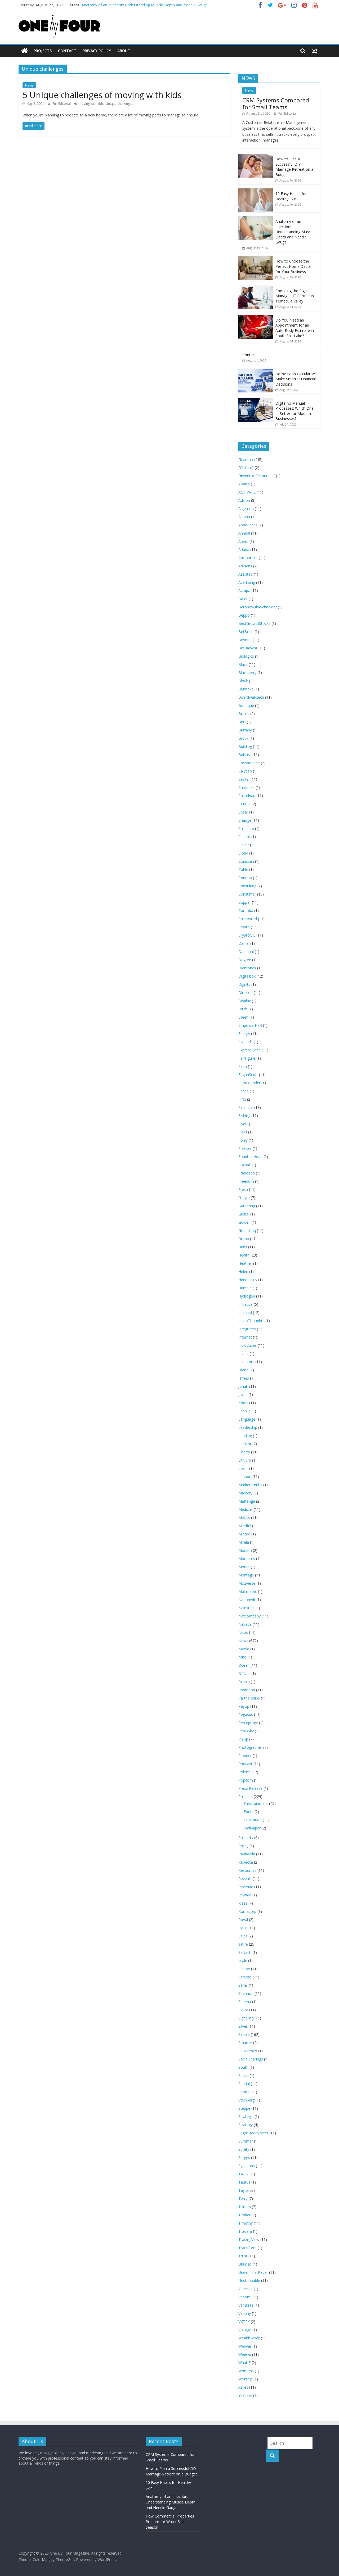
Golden (244, 1222)
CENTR (244, 804)
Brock (243, 738)
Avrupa (244, 591)
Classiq (244, 837)
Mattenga (247, 1501)
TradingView (249, 2240)
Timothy (246, 2223)
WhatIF (244, 2363)
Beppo (244, 615)
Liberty (244, 1452)
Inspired (245, 1312)
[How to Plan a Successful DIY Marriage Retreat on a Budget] (256, 157)
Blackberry (247, 673)
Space (244, 2075)
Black (243, 664)
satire (243, 1944)
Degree (245, 960)
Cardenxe (246, 787)
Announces (248, 525)
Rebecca (246, 1862)
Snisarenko (248, 2051)
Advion (244, 500)
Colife (243, 869)
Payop (244, 1706)
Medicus (246, 1509)
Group (244, 1239)
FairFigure (247, 1058)
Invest (244, 1353)
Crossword (248, 919)
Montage (246, 1575)
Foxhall (244, 1165)
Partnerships (249, 1698)
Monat (244, 1567)
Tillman (245, 2207)
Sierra (243, 2010)
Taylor (244, 2190)
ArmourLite (248, 558)
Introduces (247, 1345)
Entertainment (256, 1803)
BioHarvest (248, 648)
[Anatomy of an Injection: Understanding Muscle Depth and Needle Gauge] (256, 219)
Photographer (250, 1747)
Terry (243, 2198)
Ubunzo (245, 2264)
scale (243, 1961)
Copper (245, 902)
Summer (246, 2141)
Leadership (248, 1427)
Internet (245, 1337)
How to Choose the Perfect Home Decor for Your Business (293, 266)
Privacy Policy (97, 51)
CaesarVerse (249, 763)
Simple (244, 2034)
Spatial (244, 2084)
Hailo (243, 1247)
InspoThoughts (251, 1321)
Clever (244, 845)
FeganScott (248, 1075)
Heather (245, 1263)
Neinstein (246, 1608)
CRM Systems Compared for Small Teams (276, 103)
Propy (243, 1846)
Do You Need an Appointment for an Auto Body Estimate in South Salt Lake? (295, 328)
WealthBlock (249, 2338)
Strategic (246, 2116)
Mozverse (247, 1583)
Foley (243, 1140)
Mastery (245, 1493)
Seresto (245, 1977)
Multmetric (248, 1591)
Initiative (246, 1304)
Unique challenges (119, 104)
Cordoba (246, 910)
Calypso (245, 771)
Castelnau (247, 796)
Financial (246, 1107)
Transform (247, 2248)
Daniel (244, 943)
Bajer (243, 599)
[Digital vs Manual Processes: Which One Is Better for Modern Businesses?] (256, 401)
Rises (243, 1903)
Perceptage (248, 1723)
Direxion (246, 993)
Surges (244, 2157)
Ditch (243, 1009)
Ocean (244, 1665)
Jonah (243, 1386)
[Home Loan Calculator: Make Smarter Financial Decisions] (256, 371)
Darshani (246, 952)
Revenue (246, 1887)
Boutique (246, 705)
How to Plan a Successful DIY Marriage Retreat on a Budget (294, 167)
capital (244, 779)
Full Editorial (62, 104)
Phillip (243, 1739)
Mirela (244, 1542)
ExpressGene (249, 1050)
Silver (243, 2026)
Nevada (245, 1624)
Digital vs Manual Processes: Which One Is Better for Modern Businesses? (295, 411)
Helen (243, 1271)
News (29, 85)
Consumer (247, 894)
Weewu (245, 2354)
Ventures (246, 2305)
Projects (43, 51)
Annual (244, 533)
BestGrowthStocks (254, 623)
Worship (245, 2379)
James (244, 1378)
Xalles (243, 2387)
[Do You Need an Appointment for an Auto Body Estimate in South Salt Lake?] (256, 318)
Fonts (249, 1812)
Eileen (243, 1017)
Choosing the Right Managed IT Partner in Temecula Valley (295, 296)
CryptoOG (247, 935)
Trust (243, 2256)
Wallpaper (252, 1828)
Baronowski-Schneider (258, 607)
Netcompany (249, 1616)
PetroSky (246, 1731)
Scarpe (244, 1969)
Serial (243, 1985)
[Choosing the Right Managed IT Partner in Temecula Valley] (256, 288)
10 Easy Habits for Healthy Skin (291, 196)
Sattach (245, 1952)
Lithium (245, 1460)
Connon (245, 878)
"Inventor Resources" (257, 476)
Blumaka (246, 689)
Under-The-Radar (253, 2272)
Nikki (242, 1657)
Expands (246, 1042)
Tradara (245, 2231)
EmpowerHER (250, 1025)
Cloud (243, 853)
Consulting (247, 886)
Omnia (244, 1682)
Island (243, 1370)
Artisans (245, 566)
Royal (243, 1920)
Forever (245, 1148)
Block (243, 681)
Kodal (243, 1403)
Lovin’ (243, 1468)
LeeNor (245, 1444)
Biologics (246, 656)
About (124, 51)
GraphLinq (247, 1230)
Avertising (247, 582)
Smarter (245, 2043)
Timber (244, 2215)
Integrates (247, 1329)
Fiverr (243, 1124)
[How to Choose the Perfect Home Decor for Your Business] (256, 259)
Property (246, 1838)
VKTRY (244, 2322)
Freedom (246, 1181)
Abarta (244, 484)
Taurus (244, 2182)
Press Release (250, 1788)
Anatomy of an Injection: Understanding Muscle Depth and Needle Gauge (145, 5)
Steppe (244, 2108)
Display (245, 1001)
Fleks (243, 1132)
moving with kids (91, 104)
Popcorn (246, 1780)
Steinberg (246, 2100)
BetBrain (246, 632)
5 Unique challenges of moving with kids (102, 95)
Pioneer (245, 1755)
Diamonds (247, 968)
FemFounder (249, 1083)
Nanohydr (247, 1600)
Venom (244, 2297)
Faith (243, 1066)
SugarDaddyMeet (253, 2133)
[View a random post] (315, 51)
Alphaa (244, 517)
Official (244, 1673)
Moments (247, 1559)
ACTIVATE (247, 492)
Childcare (246, 828)
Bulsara (245, 755)
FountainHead (250, 1157)
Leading (245, 1436)
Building (245, 746)
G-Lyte (244, 1198)
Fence (244, 1091)
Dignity (244, 984)
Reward (245, 1895)
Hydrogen (247, 1296)
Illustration (253, 1820)
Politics (244, 1772)
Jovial (243, 1395)
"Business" (248, 459)
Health (244, 1255)
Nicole (244, 1649)
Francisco (247, 1173)
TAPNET (246, 2174)
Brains (244, 714)
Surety (244, 2149)
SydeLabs (247, 2166)
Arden (243, 541)
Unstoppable (249, 2281)
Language (247, 1419)
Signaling (246, 2018)
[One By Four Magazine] (24, 51)
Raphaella (247, 1854)
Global (244, 1214)
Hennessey (248, 1280)
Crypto (244, 927)
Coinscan (246, 861)
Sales (243, 1936)
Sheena (245, 2002)
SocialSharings (251, 2059)
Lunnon (245, 1477)
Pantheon (247, 1690)
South (243, 2067)
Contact (67, 51)
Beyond (245, 640)
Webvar (245, 2346)
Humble (245, 1288)
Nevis (243, 1632)
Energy (244, 1034)
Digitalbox (247, 976)
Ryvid (243, 1928)
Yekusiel (245, 2395)
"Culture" (246, 467)
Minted (244, 1534)
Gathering (247, 1206)
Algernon (246, 509)
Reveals (245, 1879)
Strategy (246, 2125)
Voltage (245, 2330)
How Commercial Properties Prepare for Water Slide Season (170, 2522)
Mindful (245, 1526)
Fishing (244, 1116)
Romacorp (247, 1911)
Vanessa (246, 2289)
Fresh (243, 1189)
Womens (246, 2371)
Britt (242, 722)
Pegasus (246, 1714)
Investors (246, 1362)
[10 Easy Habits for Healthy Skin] (256, 191)
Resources (247, 1870)
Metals (244, 1518)
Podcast (245, 1764)
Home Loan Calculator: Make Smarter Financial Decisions (296, 379)
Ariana (244, 550)
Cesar (243, 812)
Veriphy (245, 2313)
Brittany (245, 730)
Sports (244, 2092)
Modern (245, 1550)
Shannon (246, 1993)
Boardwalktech (251, 697)
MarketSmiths (250, 1485)
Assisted (246, 574)
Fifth (242, 1099)
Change (245, 820)
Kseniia (244, 1411)
